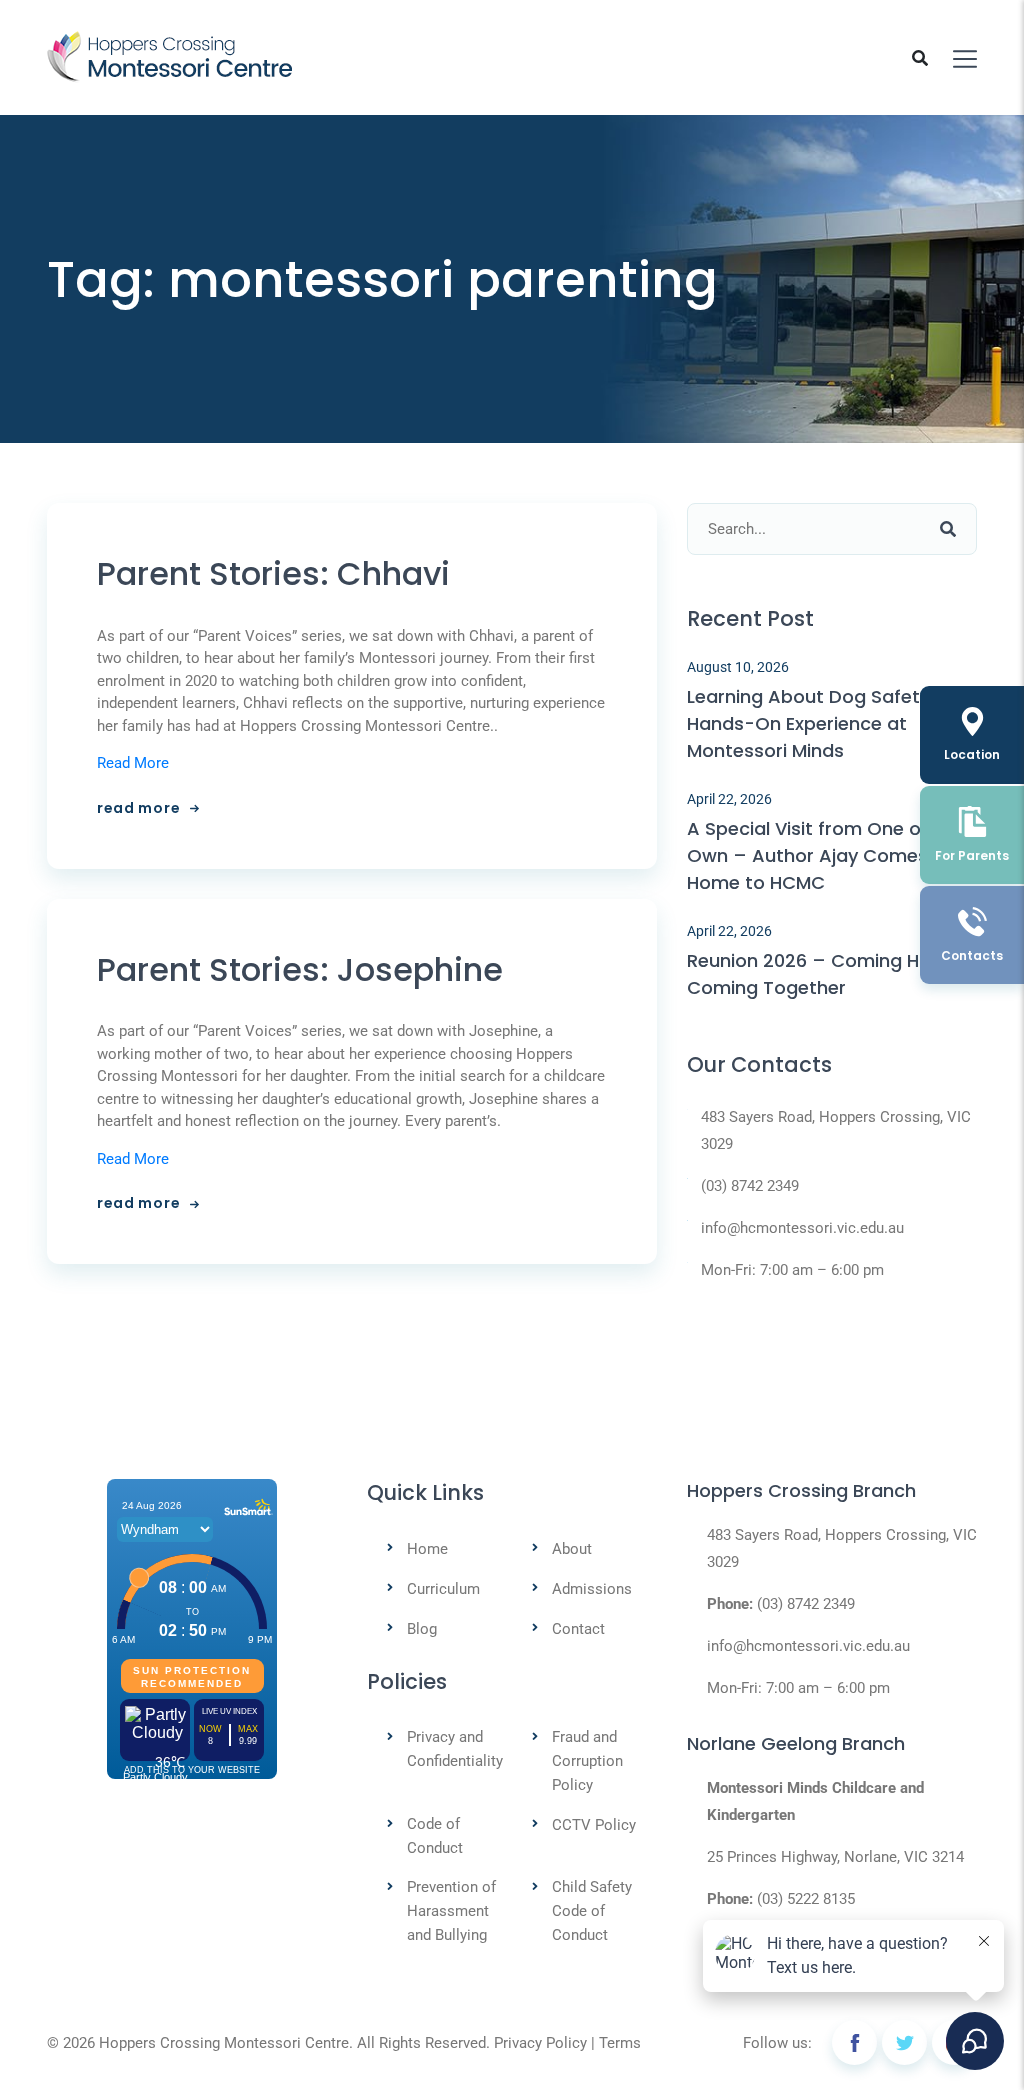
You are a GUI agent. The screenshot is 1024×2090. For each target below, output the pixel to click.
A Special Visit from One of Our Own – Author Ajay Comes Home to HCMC (826, 855)
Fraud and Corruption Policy (587, 1761)
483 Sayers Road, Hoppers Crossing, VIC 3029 (836, 1130)
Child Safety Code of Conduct (592, 1911)
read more (138, 808)
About (572, 1549)
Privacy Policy (540, 2043)
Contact (578, 1629)
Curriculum (443, 1589)
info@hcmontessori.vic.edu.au (802, 1228)
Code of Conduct (435, 1836)
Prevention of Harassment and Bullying (451, 1911)
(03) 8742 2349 (750, 1186)
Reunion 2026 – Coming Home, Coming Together (825, 974)
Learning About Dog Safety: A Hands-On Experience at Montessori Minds (819, 723)
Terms (620, 2043)
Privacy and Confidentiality (455, 1749)
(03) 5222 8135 (806, 1899)
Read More (133, 763)
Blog (422, 1629)
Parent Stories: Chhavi (273, 574)
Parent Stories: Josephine (300, 970)
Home (427, 1549)
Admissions (592, 1589)
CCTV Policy (594, 1825)
